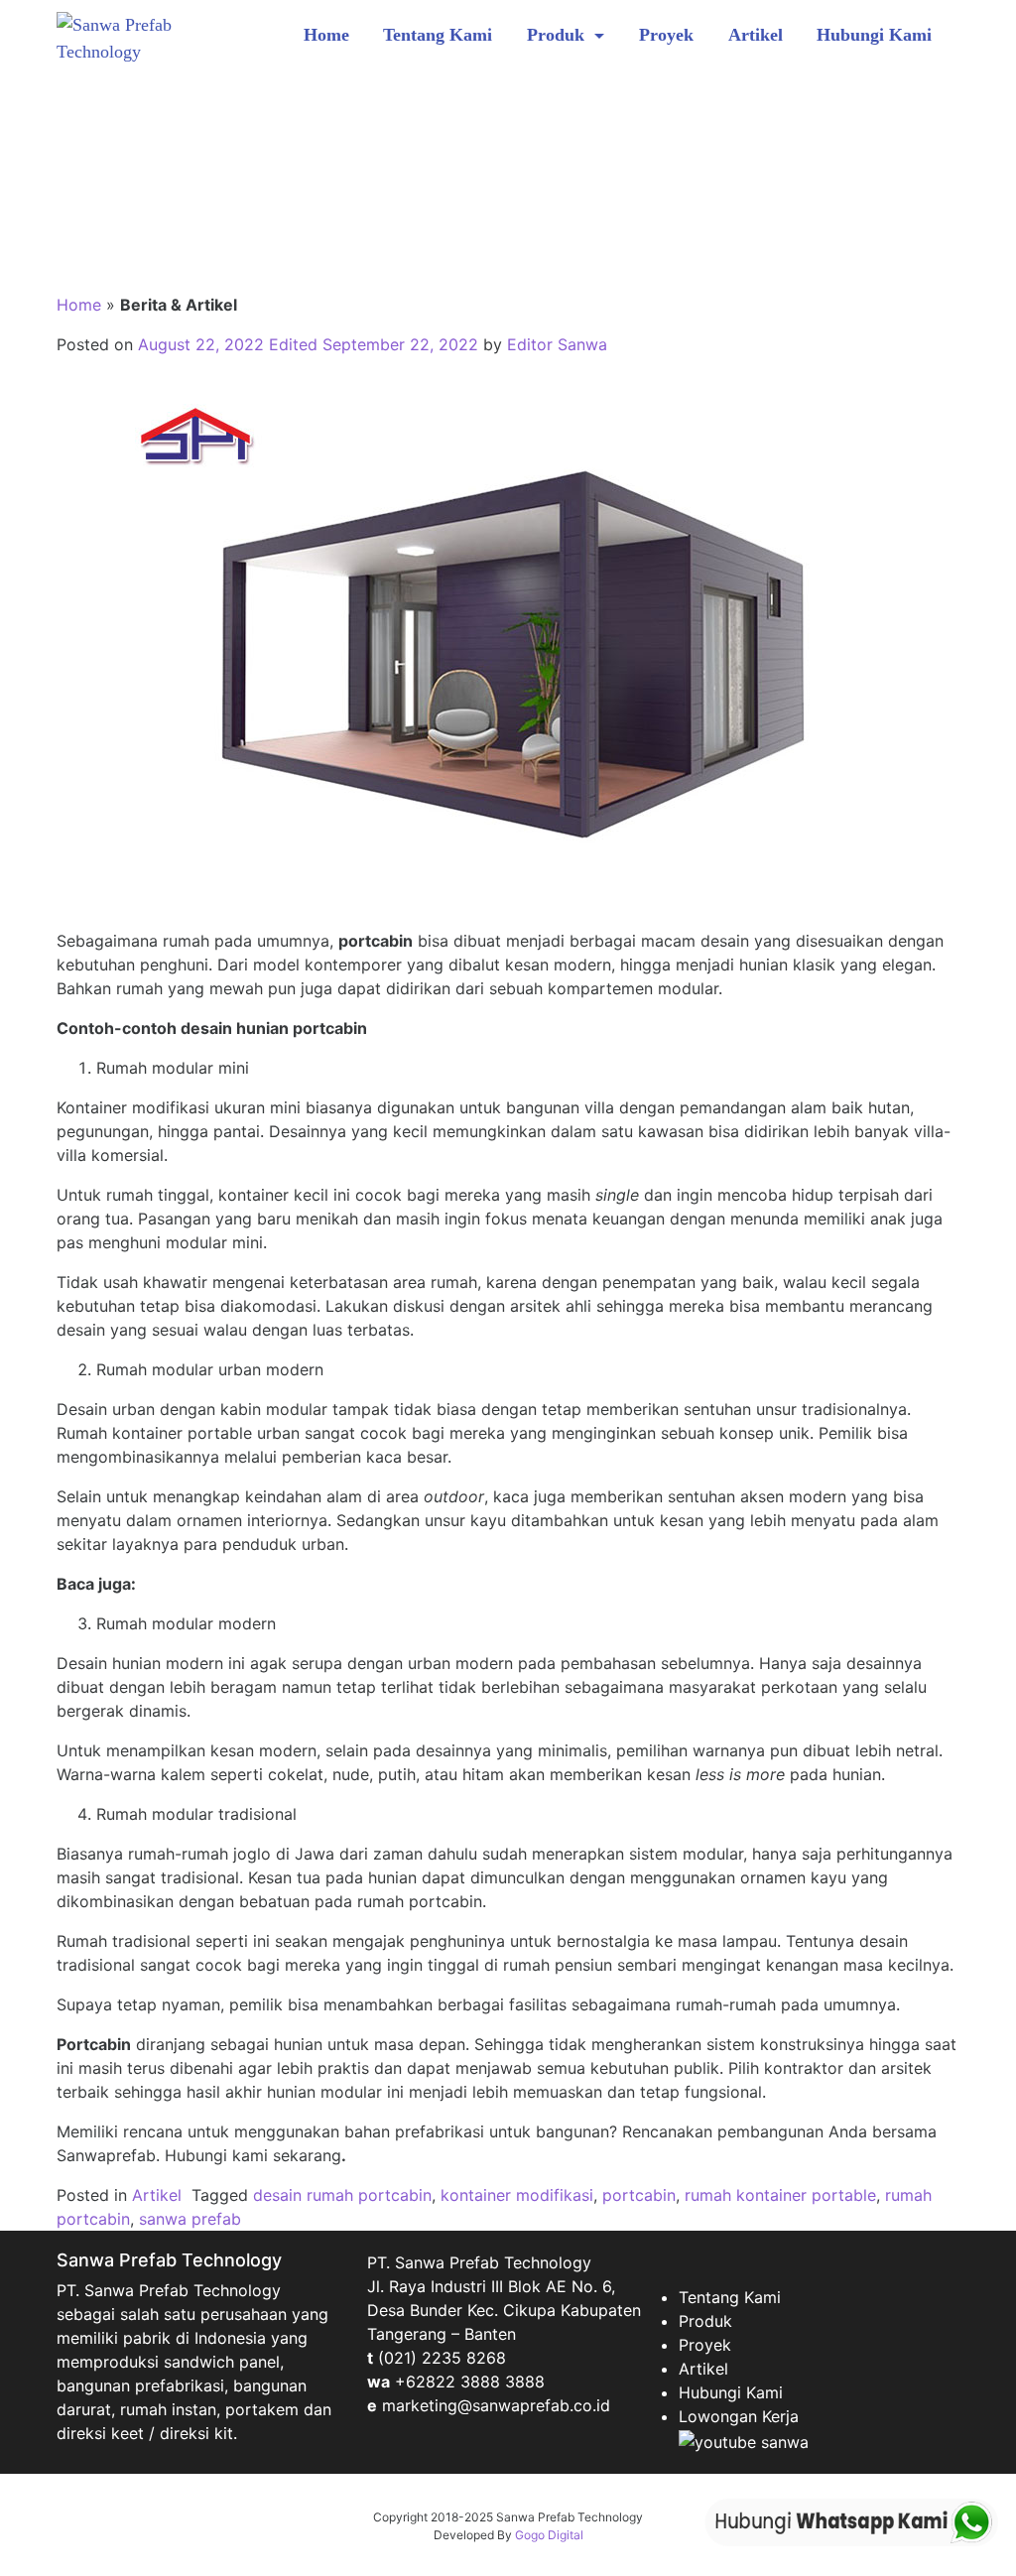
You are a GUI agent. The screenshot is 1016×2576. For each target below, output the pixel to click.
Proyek (666, 35)
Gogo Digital (549, 2535)
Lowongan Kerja (739, 2416)
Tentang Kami (438, 35)
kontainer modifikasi (517, 2195)
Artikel (756, 35)
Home (326, 35)
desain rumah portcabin (342, 2195)
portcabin (639, 2195)
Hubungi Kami (874, 35)
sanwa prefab (190, 2219)
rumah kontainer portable (780, 2195)
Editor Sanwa (557, 344)
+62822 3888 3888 (470, 2382)
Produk (558, 35)
